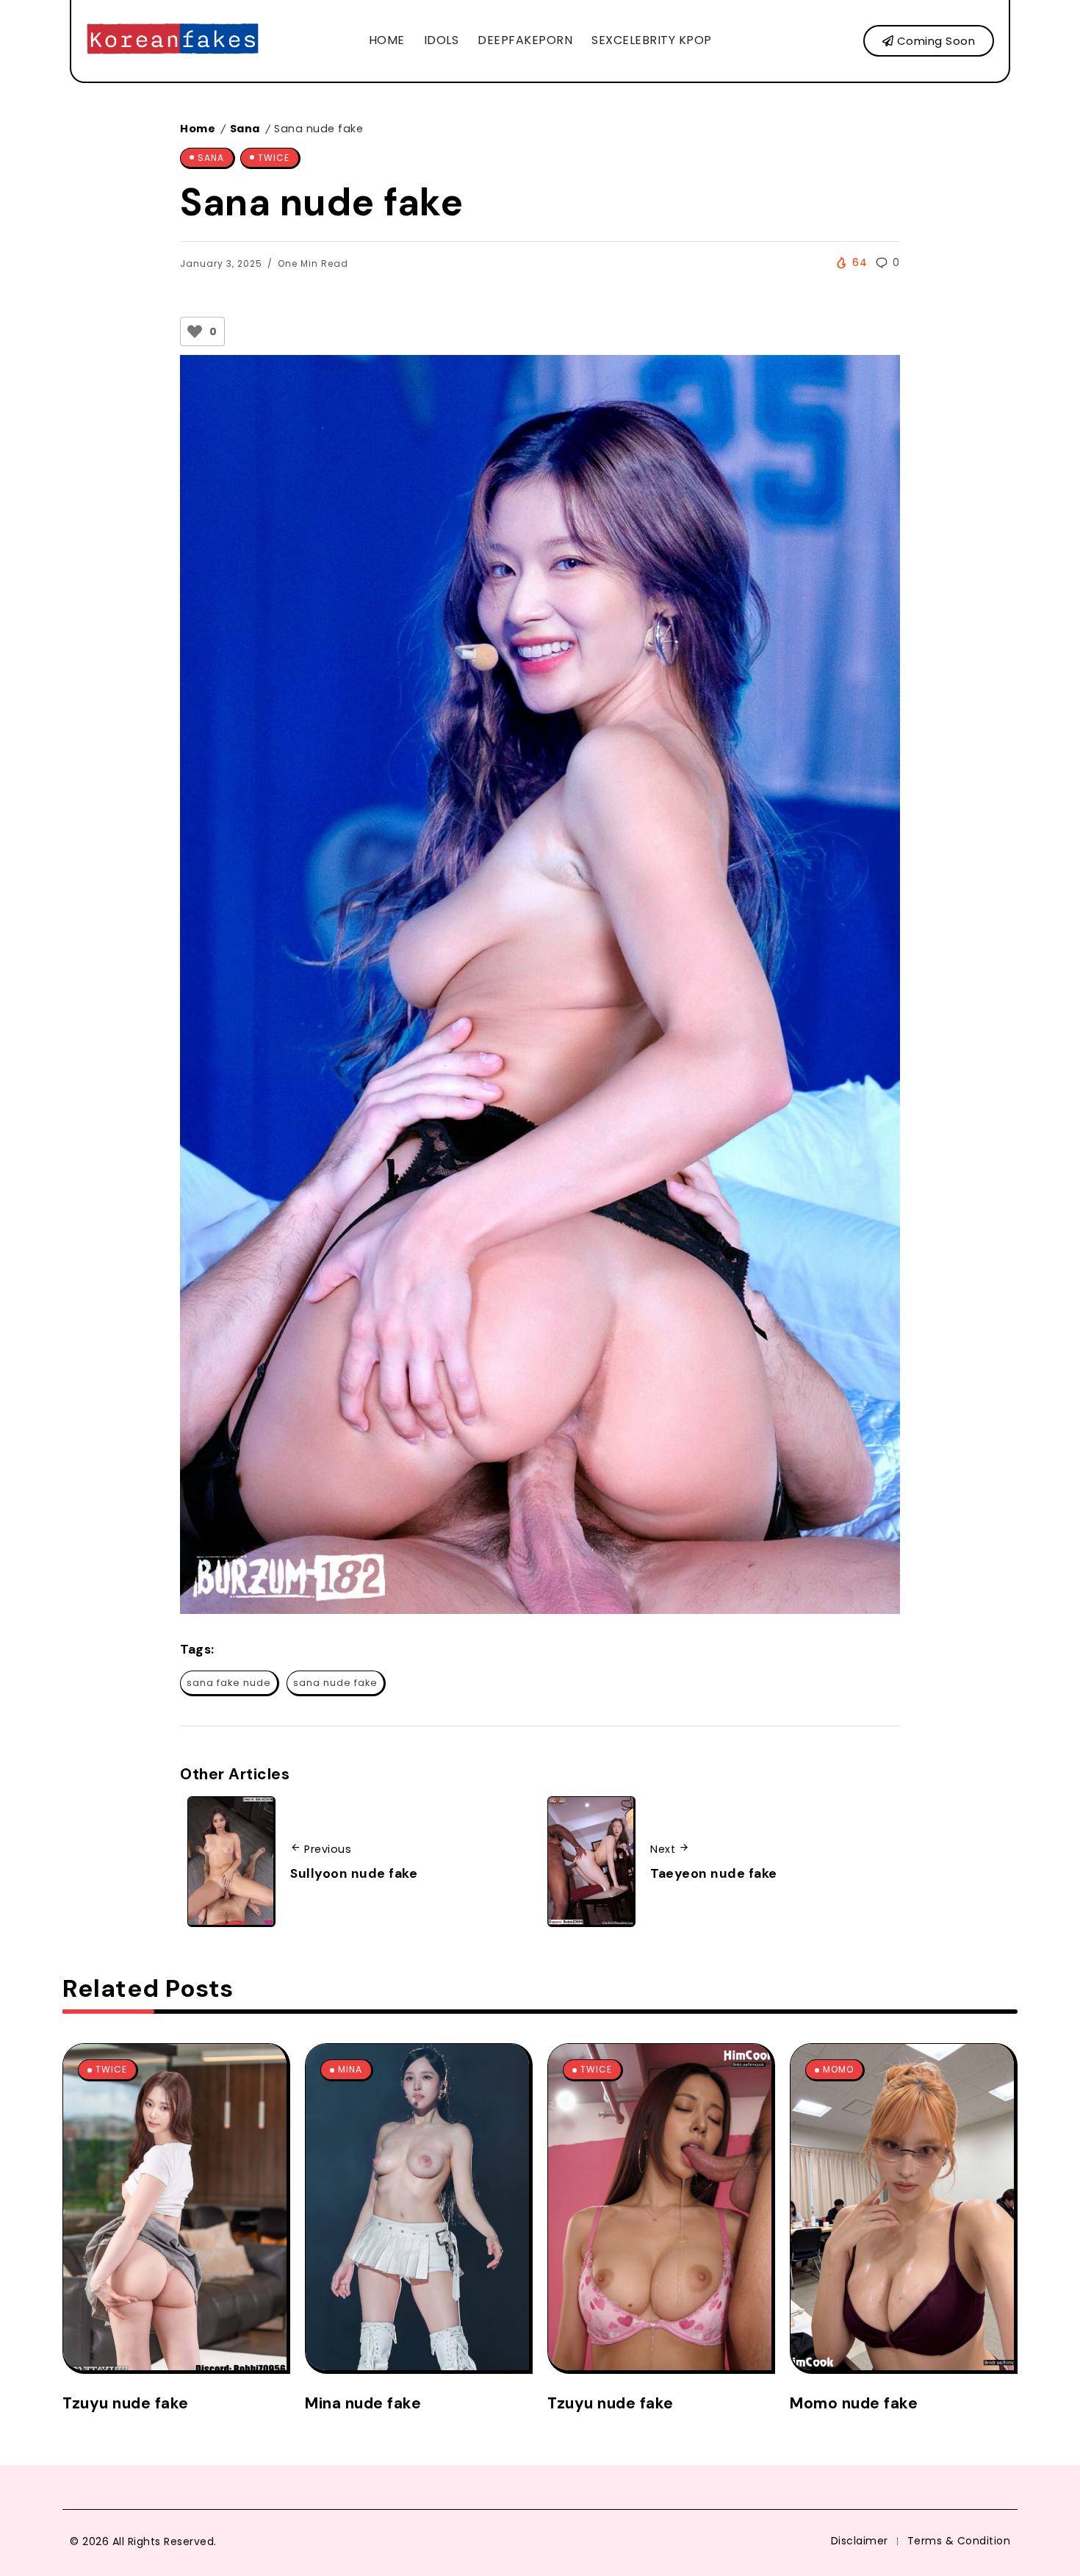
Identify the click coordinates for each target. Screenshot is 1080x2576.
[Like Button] (195, 331)
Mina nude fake (363, 2403)
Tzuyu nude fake (126, 2403)
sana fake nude (229, 1683)
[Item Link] (175, 2207)
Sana (245, 129)
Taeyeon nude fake (714, 1873)
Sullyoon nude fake (354, 1873)
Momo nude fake (854, 2403)
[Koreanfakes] (173, 40)
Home (198, 129)
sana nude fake (335, 1683)
